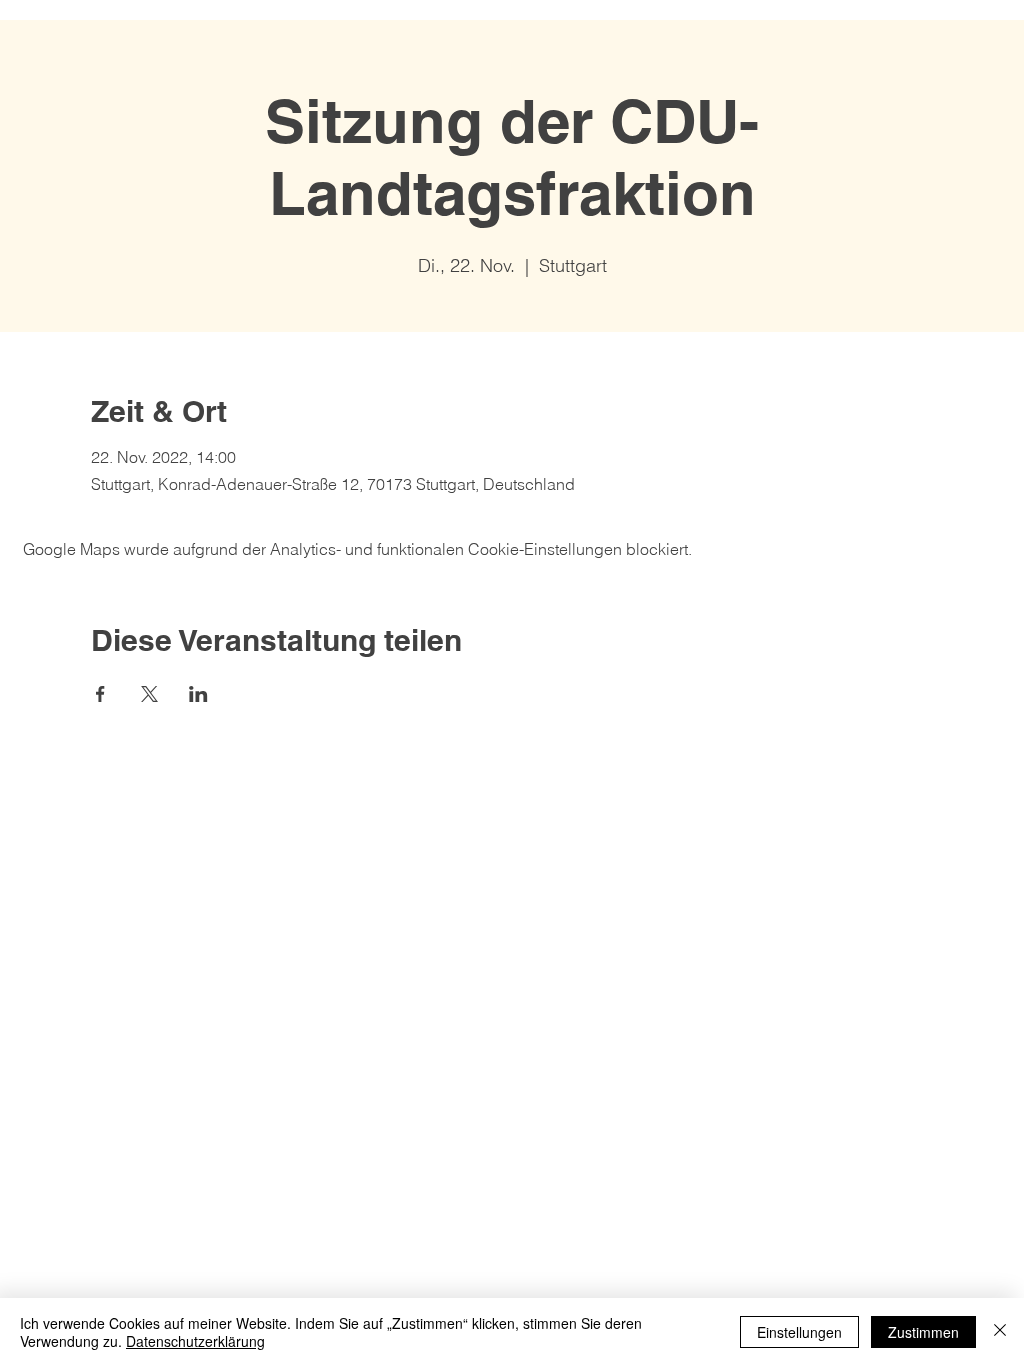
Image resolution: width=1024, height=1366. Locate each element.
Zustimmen (923, 1332)
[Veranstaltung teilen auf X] (149, 694)
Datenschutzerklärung (195, 1341)
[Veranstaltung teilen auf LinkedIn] (198, 694)
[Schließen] (1000, 1332)
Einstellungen (799, 1332)
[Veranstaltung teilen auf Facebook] (100, 694)
